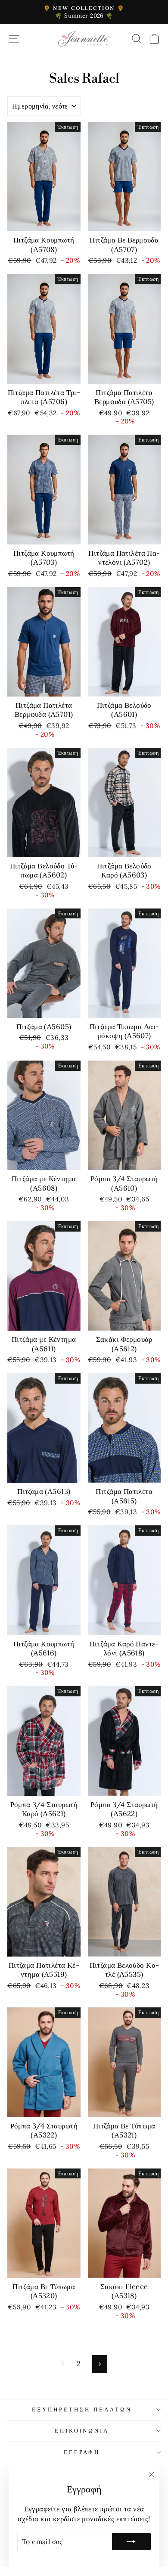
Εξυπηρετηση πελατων (82, 2410)
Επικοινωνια (82, 2431)
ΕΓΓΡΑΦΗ (82, 2452)
